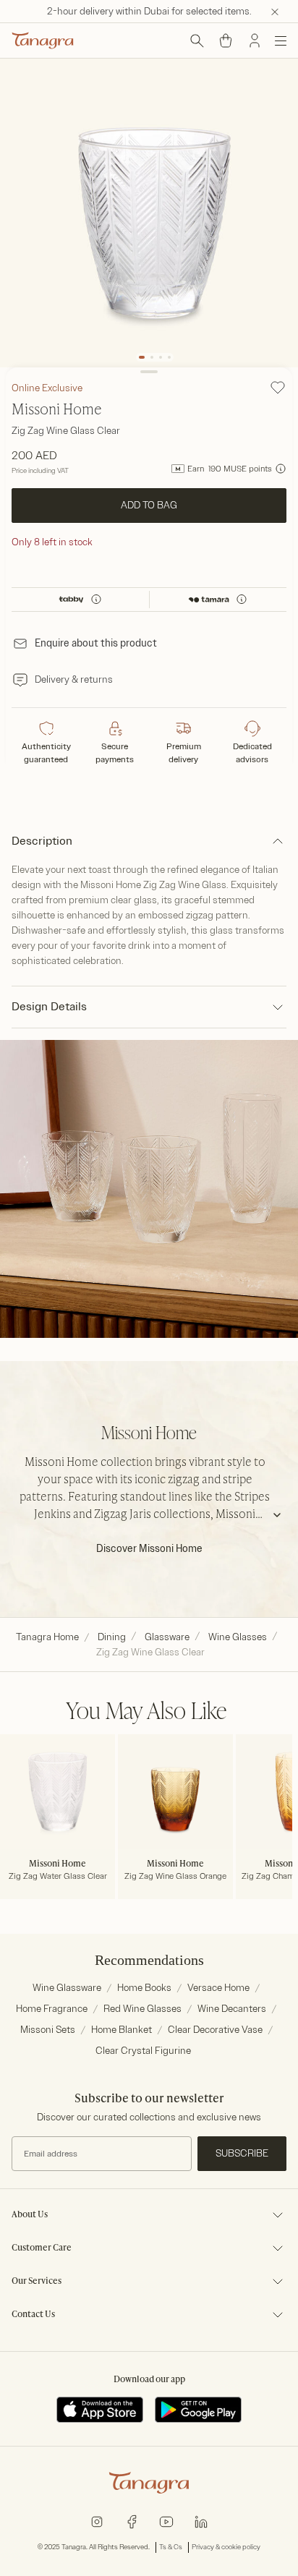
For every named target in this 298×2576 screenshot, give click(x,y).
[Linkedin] (201, 2521)
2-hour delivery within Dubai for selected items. (149, 11)
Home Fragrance (52, 2009)
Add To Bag (149, 505)
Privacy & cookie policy (226, 2547)
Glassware (167, 1637)
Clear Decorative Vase (215, 2030)
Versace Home (218, 1988)
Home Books (144, 1988)
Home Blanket (122, 2030)
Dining (112, 1637)
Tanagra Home (47, 1637)
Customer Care (42, 2248)
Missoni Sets (48, 2030)
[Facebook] (132, 2521)
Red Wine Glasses (142, 2009)
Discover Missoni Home (149, 1549)
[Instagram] (97, 2521)
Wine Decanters (232, 2009)
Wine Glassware (67, 1988)
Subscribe (242, 2153)
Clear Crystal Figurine (143, 2051)
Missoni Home (57, 411)
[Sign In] (255, 40)
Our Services (37, 2282)
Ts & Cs (171, 2547)
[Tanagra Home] (43, 40)
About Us (30, 2215)
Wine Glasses (238, 1637)
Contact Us (33, 2315)
